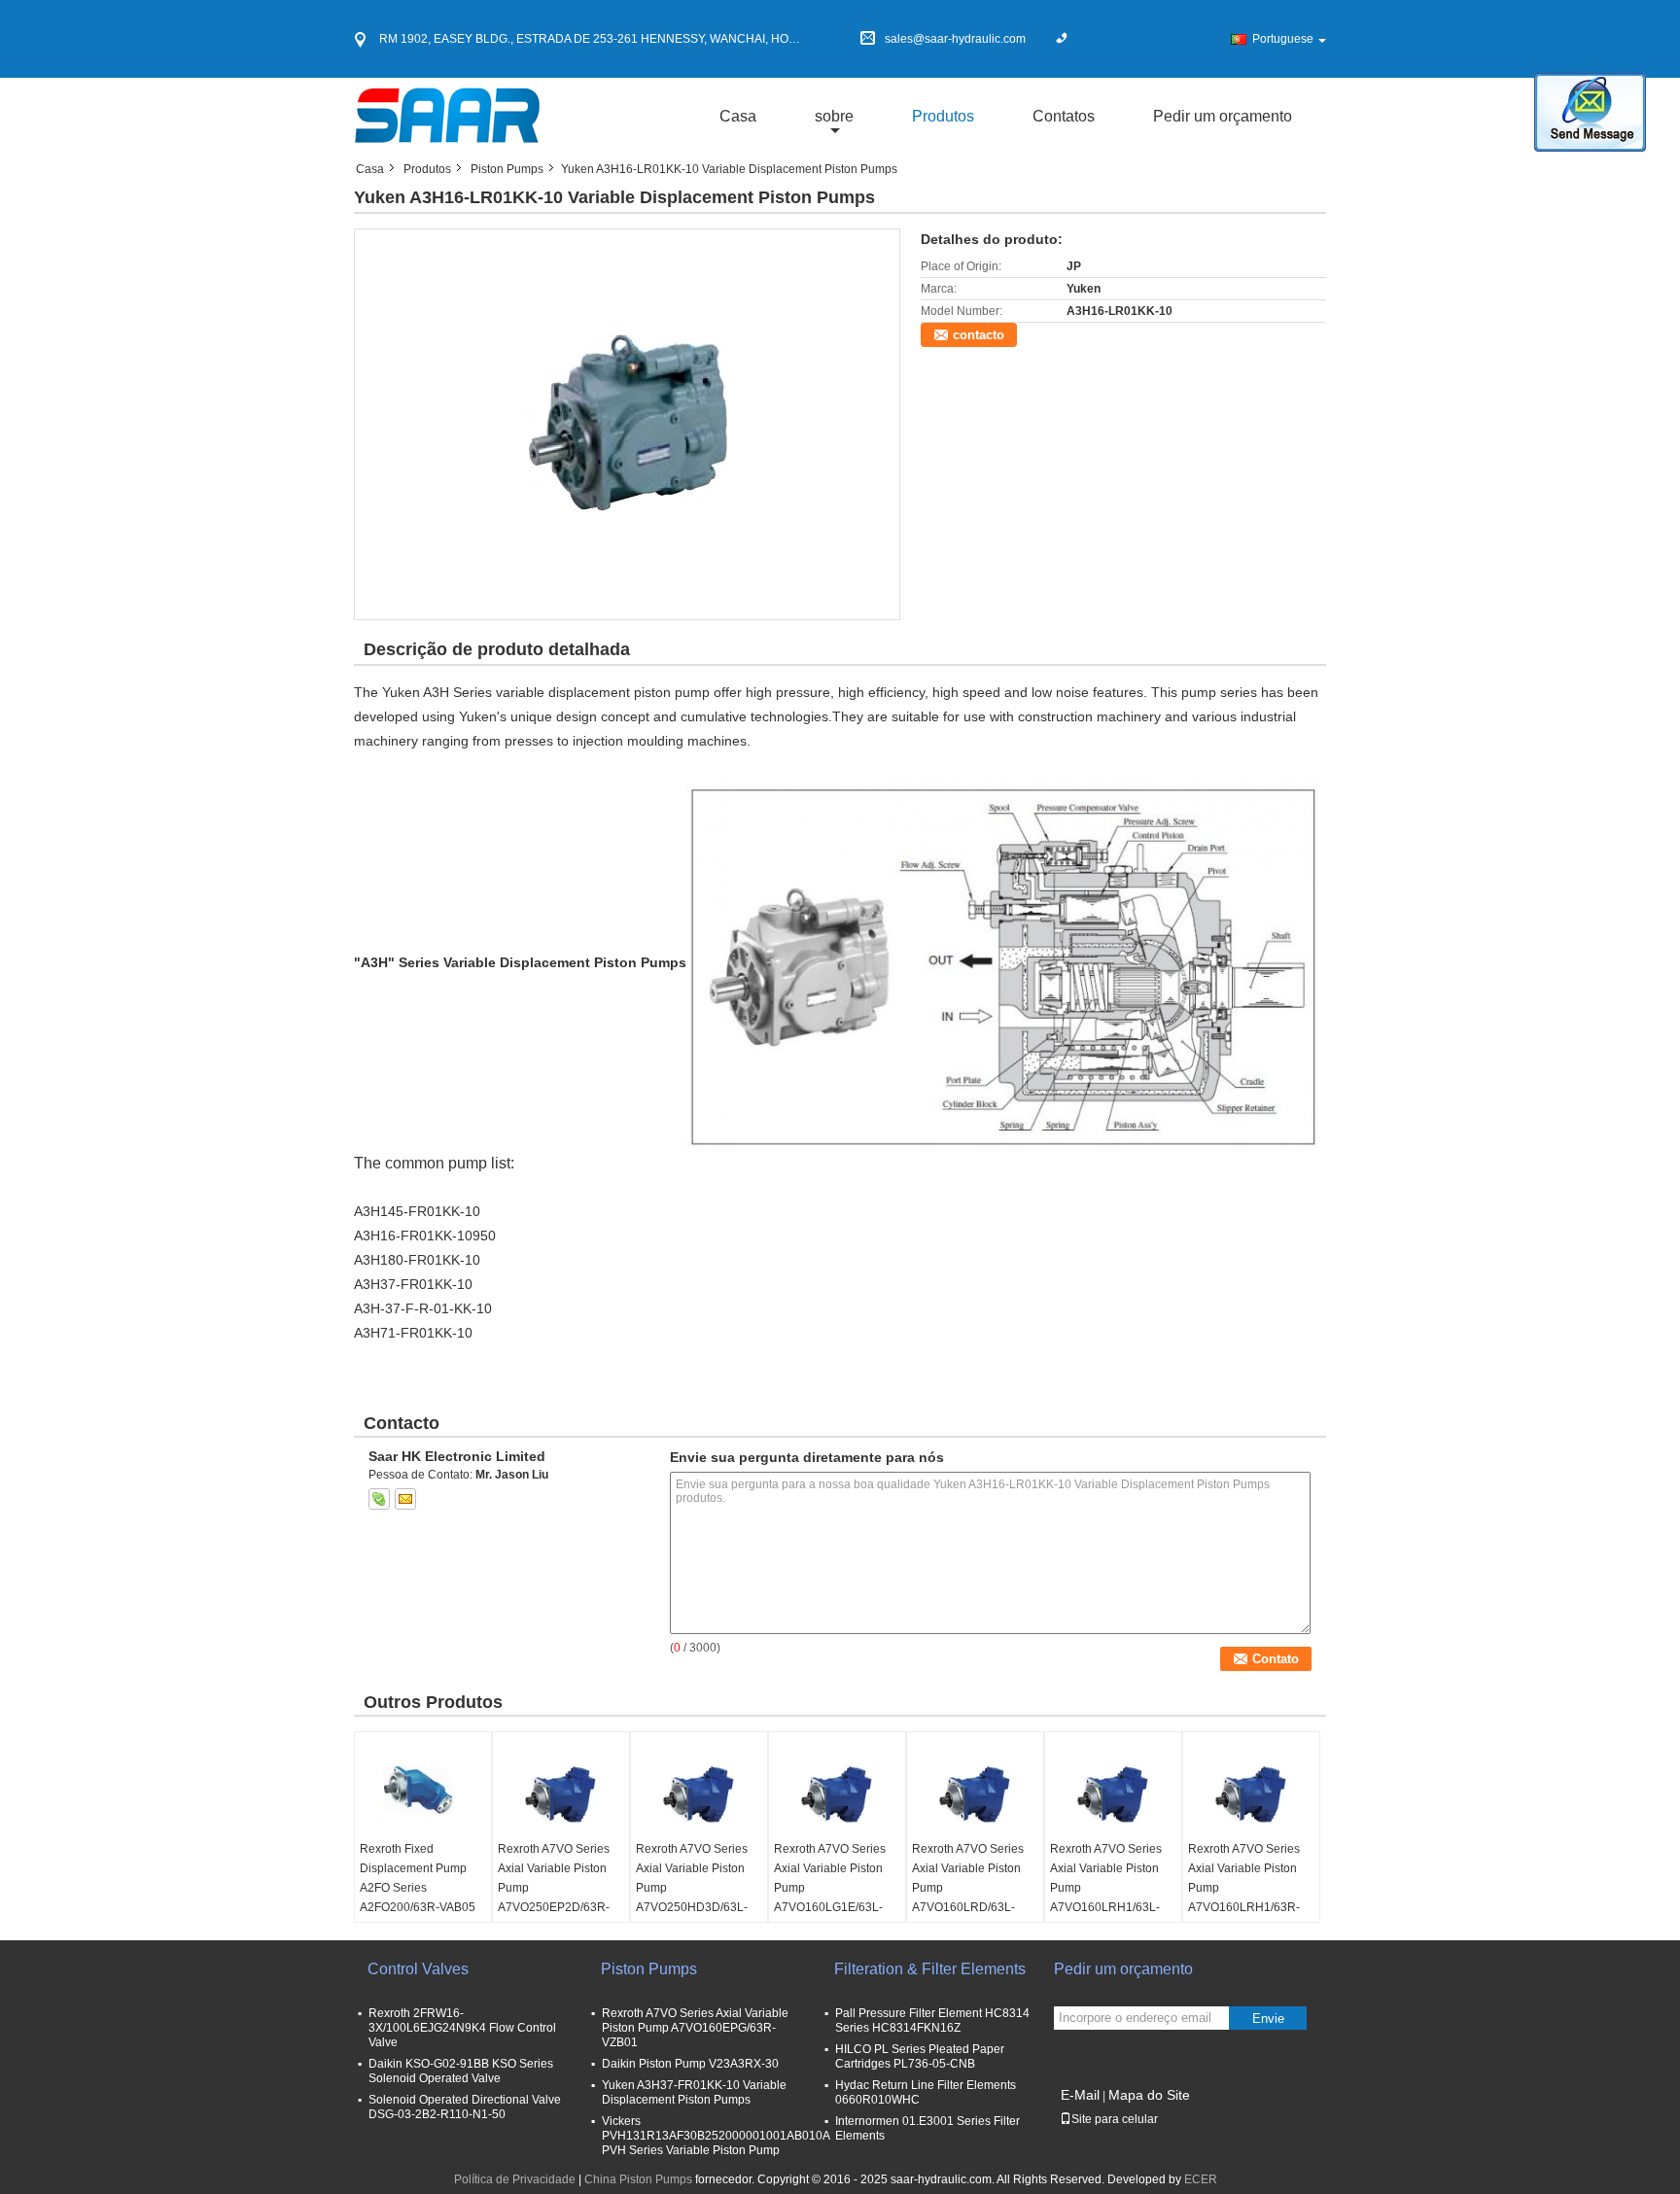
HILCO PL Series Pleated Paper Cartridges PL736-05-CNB (920, 2056)
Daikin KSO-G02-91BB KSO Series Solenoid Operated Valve (461, 2071)
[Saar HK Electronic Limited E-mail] (405, 1499)
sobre (834, 116)
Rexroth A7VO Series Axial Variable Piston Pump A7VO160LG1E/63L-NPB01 (830, 1888)
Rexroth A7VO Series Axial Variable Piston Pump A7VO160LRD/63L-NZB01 (968, 1888)
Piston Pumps (507, 169)
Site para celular (1115, 2119)
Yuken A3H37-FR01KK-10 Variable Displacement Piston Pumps (694, 2092)
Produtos (943, 116)
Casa (738, 116)
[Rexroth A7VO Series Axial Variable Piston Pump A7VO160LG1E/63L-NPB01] (837, 1791)
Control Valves (418, 1969)
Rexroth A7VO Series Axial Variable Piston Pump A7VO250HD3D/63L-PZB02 (692, 1888)
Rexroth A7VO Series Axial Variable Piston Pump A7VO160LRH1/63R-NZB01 (1244, 1888)
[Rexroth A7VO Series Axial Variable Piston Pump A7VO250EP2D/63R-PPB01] (561, 1791)
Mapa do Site (1149, 2095)
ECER (1201, 2179)
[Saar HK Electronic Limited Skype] (379, 1499)
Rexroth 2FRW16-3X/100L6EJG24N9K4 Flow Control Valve (462, 2028)
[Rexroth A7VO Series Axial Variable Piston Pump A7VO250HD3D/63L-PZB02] (699, 1791)
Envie (1268, 2019)
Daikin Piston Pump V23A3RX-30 (690, 2064)
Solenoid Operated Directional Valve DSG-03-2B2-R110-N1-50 (465, 2107)
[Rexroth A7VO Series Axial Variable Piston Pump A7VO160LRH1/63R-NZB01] (1251, 1791)
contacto (979, 335)
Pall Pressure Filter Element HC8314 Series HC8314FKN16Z (932, 2020)
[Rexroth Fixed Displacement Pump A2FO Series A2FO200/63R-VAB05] (423, 1791)
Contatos (1064, 116)
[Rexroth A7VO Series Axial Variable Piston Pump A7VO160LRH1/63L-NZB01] (1113, 1791)
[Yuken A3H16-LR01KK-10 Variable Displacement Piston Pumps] (628, 424)
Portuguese (1283, 39)
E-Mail (1080, 2095)
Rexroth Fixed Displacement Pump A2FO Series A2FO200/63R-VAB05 (418, 1878)
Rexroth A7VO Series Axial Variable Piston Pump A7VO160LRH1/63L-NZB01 (1106, 1888)
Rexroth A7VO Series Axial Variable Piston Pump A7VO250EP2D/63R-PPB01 (554, 1888)
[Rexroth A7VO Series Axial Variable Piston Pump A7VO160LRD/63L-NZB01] (975, 1791)
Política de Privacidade (515, 2179)
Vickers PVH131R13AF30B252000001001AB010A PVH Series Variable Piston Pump (716, 2136)
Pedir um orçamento (1223, 116)
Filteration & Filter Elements (930, 1969)
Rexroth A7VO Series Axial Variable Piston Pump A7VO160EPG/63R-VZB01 (695, 2028)
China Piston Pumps (638, 2179)
